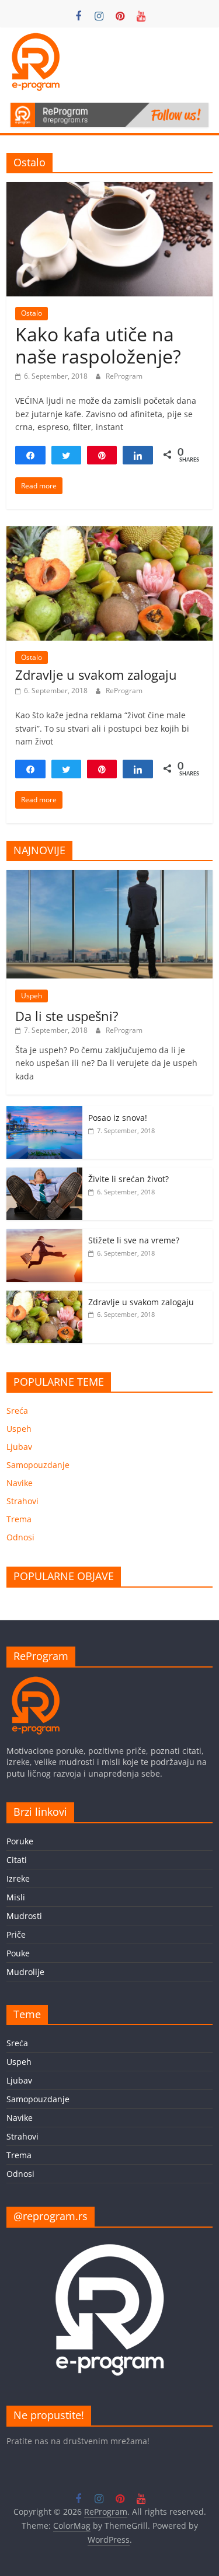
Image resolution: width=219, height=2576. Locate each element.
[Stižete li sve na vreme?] (44, 1235)
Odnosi (20, 1537)
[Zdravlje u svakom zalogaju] (109, 533)
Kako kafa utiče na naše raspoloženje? (98, 345)
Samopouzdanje (38, 1465)
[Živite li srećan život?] (44, 1174)
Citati (17, 1860)
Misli (16, 1897)
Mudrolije (25, 1972)
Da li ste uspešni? (67, 1016)
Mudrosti (24, 1916)
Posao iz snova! (118, 1118)
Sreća (17, 1411)
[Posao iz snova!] (44, 1112)
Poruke (20, 1841)
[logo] (36, 1682)
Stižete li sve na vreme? (134, 1240)
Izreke (18, 1878)
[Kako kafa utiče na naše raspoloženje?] (109, 189)
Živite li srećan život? (128, 1179)
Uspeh (32, 996)
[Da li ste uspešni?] (109, 876)
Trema (19, 1519)
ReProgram (124, 376)
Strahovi (22, 1501)
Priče (16, 1934)
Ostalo (32, 313)
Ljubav (19, 1447)
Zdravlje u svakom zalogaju (96, 674)
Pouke (18, 1953)
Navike (20, 1483)
